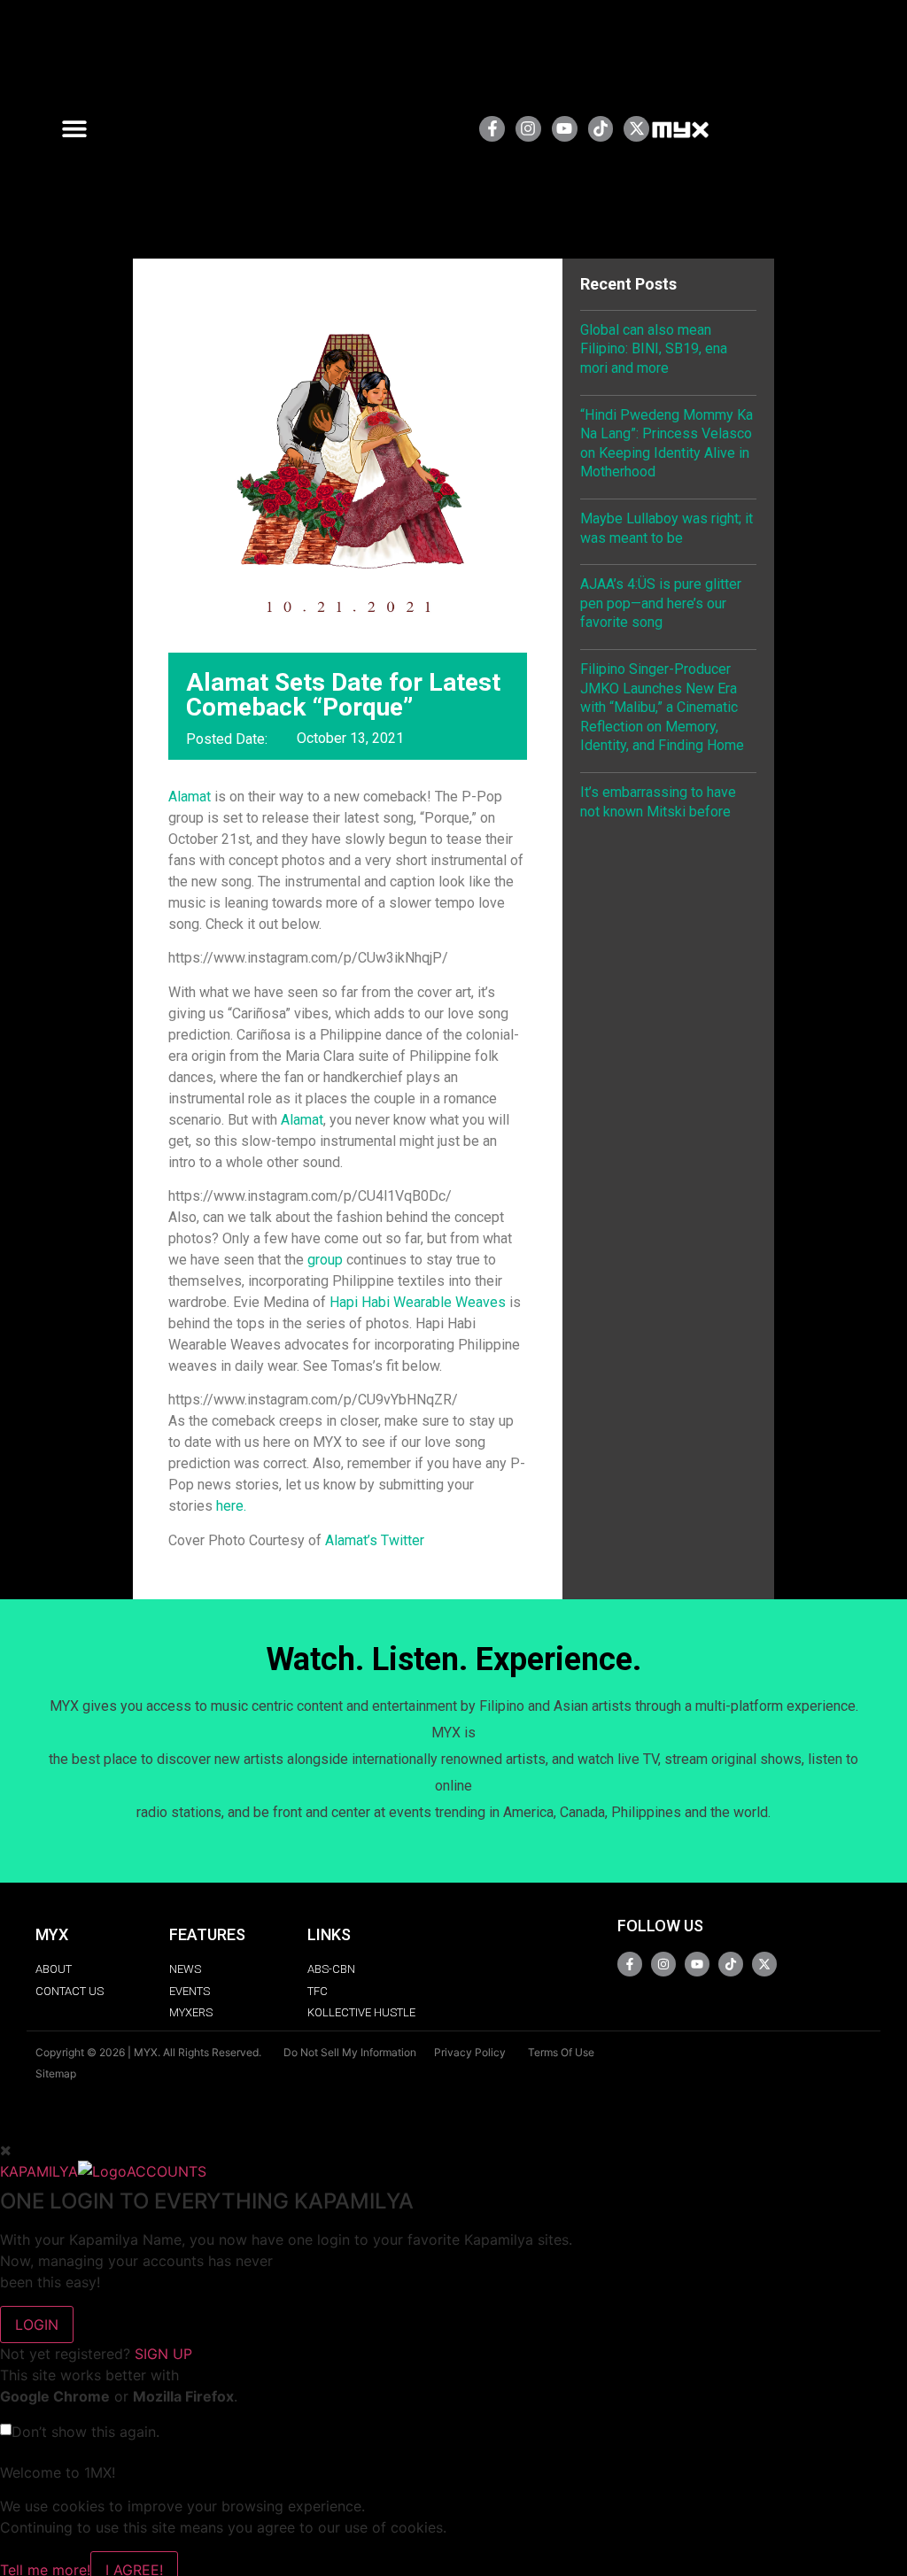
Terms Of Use (561, 2052)
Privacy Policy (470, 2052)
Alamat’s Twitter (375, 1540)
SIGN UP (163, 2354)
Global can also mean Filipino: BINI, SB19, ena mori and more (654, 349)
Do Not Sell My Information (350, 2052)
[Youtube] (565, 129)
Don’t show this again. (85, 2432)
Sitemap (56, 2073)
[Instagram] (528, 129)
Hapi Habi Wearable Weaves (418, 1302)
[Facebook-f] (492, 129)
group (325, 1260)
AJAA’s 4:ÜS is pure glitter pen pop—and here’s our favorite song (661, 603)
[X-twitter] (636, 129)
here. (231, 1506)
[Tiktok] (601, 129)
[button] (81, 129)
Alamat (190, 797)
